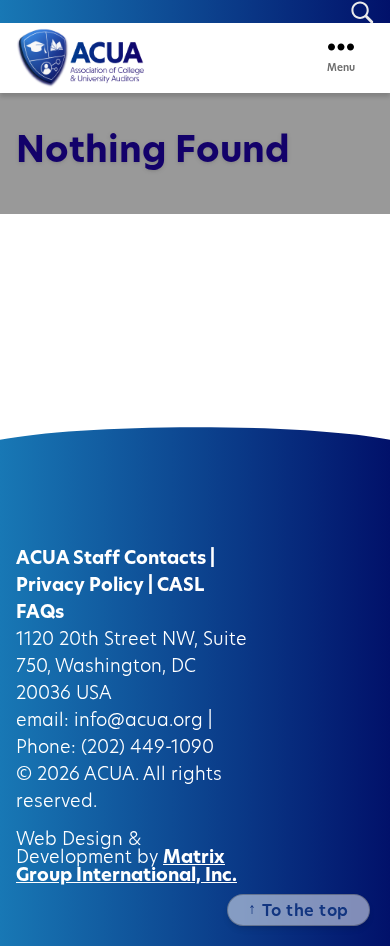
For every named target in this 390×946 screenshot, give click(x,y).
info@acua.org (138, 722)
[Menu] (341, 46)
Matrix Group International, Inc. (126, 868)
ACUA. (111, 776)
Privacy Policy (80, 587)
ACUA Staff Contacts (111, 560)
